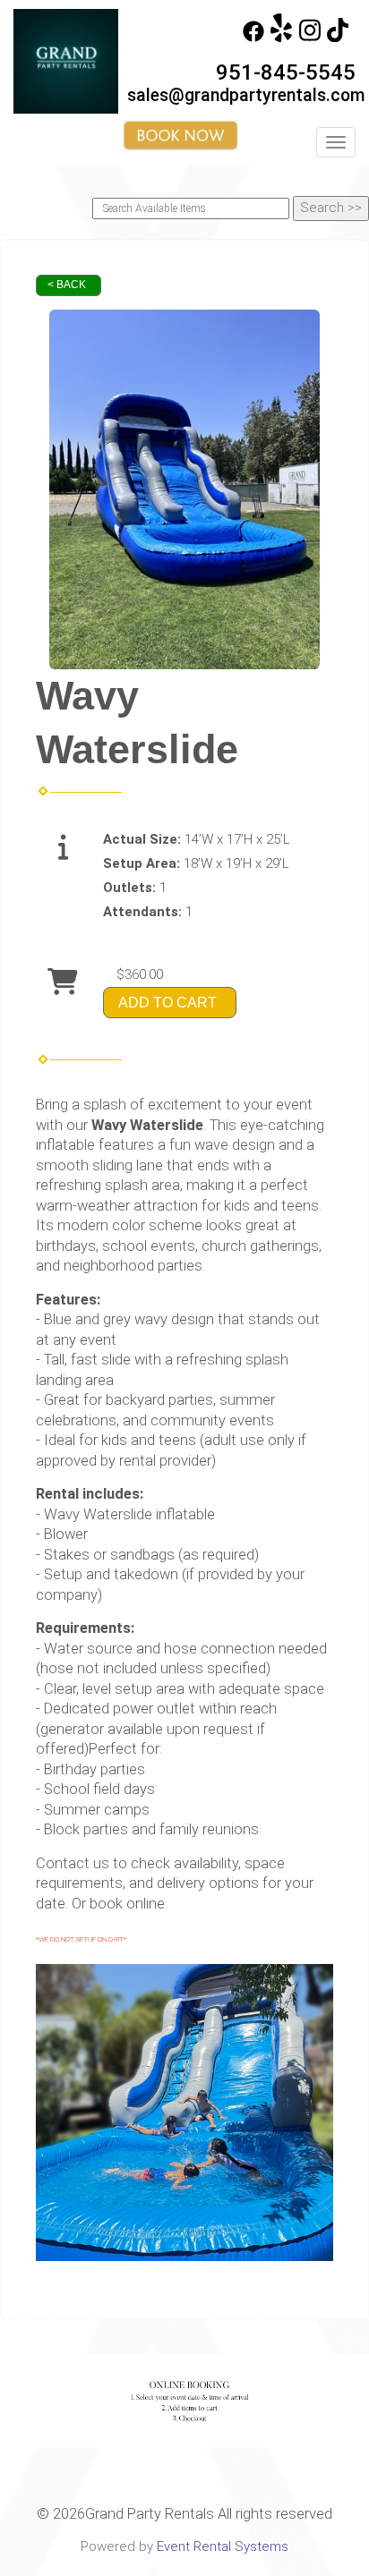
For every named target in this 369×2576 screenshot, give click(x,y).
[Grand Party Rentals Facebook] (253, 38)
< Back (67, 285)
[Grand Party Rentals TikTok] (338, 38)
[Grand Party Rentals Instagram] (310, 38)
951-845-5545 (286, 72)
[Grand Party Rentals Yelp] (281, 38)
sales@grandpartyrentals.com (246, 95)
